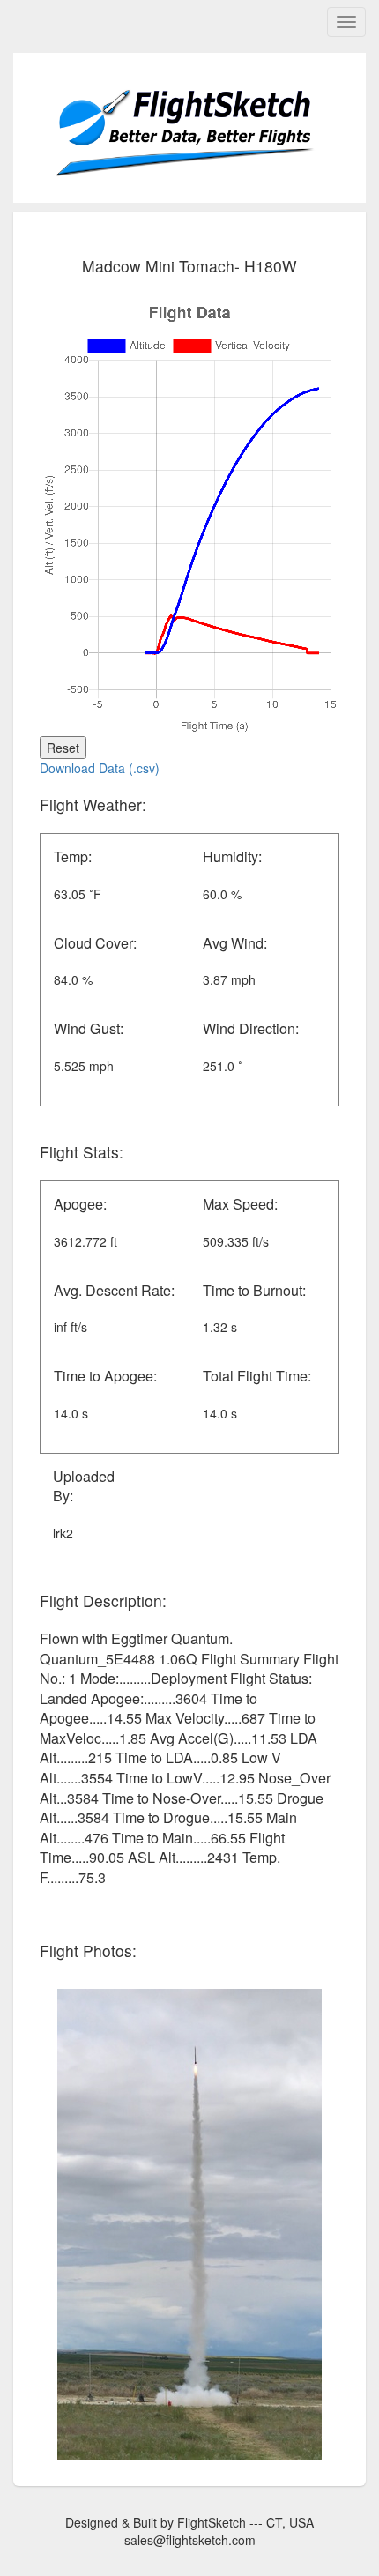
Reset (63, 748)
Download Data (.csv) (100, 768)
